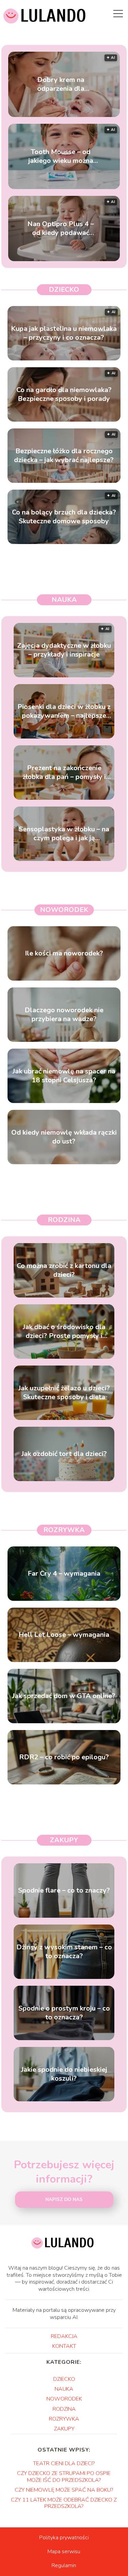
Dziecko (64, 290)
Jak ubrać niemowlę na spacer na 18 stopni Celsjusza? (64, 1076)
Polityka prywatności (64, 2538)
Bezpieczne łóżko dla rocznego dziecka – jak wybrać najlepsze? (64, 456)
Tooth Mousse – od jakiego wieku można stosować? (61, 156)
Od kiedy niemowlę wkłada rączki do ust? (64, 1137)
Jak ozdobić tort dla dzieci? (64, 1454)
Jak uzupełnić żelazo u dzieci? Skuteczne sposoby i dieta (64, 1393)
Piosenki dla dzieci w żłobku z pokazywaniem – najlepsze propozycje (64, 711)
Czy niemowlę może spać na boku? (64, 2490)
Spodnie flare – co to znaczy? (64, 1891)
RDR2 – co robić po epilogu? (64, 1757)
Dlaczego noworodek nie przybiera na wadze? (64, 1015)
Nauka (64, 600)
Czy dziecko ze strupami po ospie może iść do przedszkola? (64, 2477)
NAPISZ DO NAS (64, 2200)
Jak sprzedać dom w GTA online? (64, 1696)
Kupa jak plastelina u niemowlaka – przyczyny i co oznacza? (64, 333)
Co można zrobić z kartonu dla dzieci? (64, 1270)
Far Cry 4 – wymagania (64, 1574)
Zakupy (64, 1840)
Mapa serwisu (64, 2552)
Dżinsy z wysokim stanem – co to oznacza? (64, 1952)
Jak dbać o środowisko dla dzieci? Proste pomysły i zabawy (64, 1332)
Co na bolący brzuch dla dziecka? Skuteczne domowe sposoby (64, 517)
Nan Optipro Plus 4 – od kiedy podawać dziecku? (61, 228)
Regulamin (64, 2565)
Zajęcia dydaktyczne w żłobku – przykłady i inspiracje (64, 650)
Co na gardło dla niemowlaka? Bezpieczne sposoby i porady (64, 394)
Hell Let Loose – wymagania (64, 1635)
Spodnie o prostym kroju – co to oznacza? (64, 2013)
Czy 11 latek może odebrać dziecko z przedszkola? (64, 2503)
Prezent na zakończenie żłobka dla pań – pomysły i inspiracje (64, 773)
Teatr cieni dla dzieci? (64, 2463)
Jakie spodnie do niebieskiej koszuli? (64, 2074)
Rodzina (64, 1220)
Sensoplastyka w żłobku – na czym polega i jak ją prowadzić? (64, 834)
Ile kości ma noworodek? (64, 953)
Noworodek (64, 910)
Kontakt (64, 2346)
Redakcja (64, 2336)
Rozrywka (64, 1530)
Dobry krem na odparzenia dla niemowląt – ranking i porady (61, 84)
